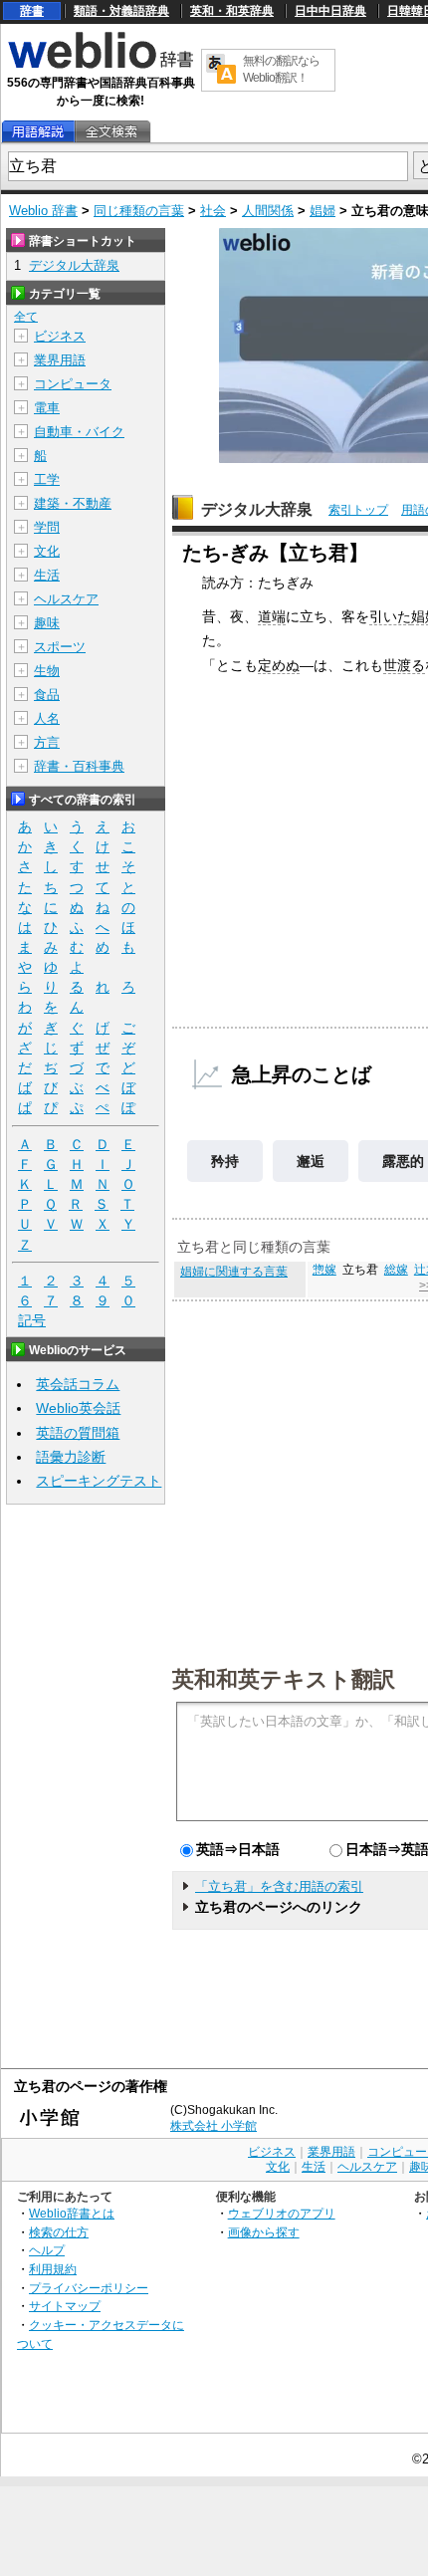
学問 (47, 527)
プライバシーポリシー (89, 2288)
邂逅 (311, 1161)
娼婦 (322, 211)
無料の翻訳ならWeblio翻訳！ (281, 69)
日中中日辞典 (330, 11)
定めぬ (279, 665)
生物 (47, 671)
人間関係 (268, 211)
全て (26, 317)
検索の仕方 (59, 2232)
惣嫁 (324, 1270)
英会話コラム (78, 1384)
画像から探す (264, 2232)
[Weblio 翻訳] (221, 70)
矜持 (225, 1161)
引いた (390, 616)
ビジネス (60, 336)
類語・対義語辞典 (121, 11)
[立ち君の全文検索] (111, 132)
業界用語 (60, 360)
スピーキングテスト (99, 1481)
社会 (213, 211)
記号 (32, 1320)
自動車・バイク (79, 432)
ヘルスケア (66, 599)
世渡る (404, 665)
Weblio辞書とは (72, 2213)
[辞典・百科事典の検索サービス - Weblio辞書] (101, 66)
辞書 (32, 11)
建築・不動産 (73, 503)
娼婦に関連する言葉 (234, 1272)
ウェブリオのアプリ (282, 2213)
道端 (272, 616)
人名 (47, 718)
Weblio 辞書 (43, 211)
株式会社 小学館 (214, 2126)
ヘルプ (47, 2250)
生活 (47, 575)
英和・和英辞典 (232, 11)
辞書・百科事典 (79, 766)
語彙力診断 (71, 1457)
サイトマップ (65, 2306)
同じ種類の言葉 (139, 211)
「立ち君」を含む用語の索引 (279, 1886)
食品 (47, 695)
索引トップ (358, 510)
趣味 (47, 623)
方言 (47, 742)
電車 (47, 408)
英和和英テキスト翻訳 (284, 1678)
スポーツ (60, 647)
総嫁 (396, 1270)
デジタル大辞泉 (257, 509)
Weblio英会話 (78, 1408)
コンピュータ (73, 384)
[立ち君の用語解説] (38, 132)
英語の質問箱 (78, 1433)
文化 (47, 551)
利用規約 (53, 2269)
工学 (47, 479)
